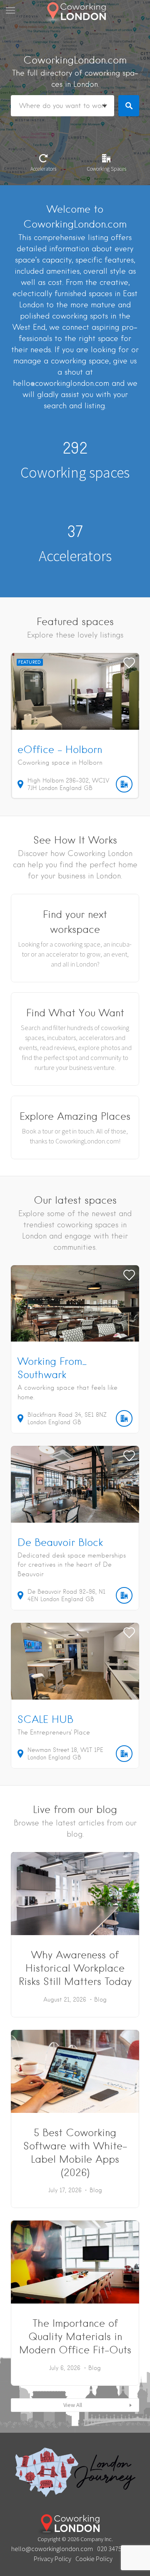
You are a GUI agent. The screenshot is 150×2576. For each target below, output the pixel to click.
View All (73, 2405)
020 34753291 (116, 2549)
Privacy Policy (52, 2559)
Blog (100, 1999)
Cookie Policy (94, 2559)
